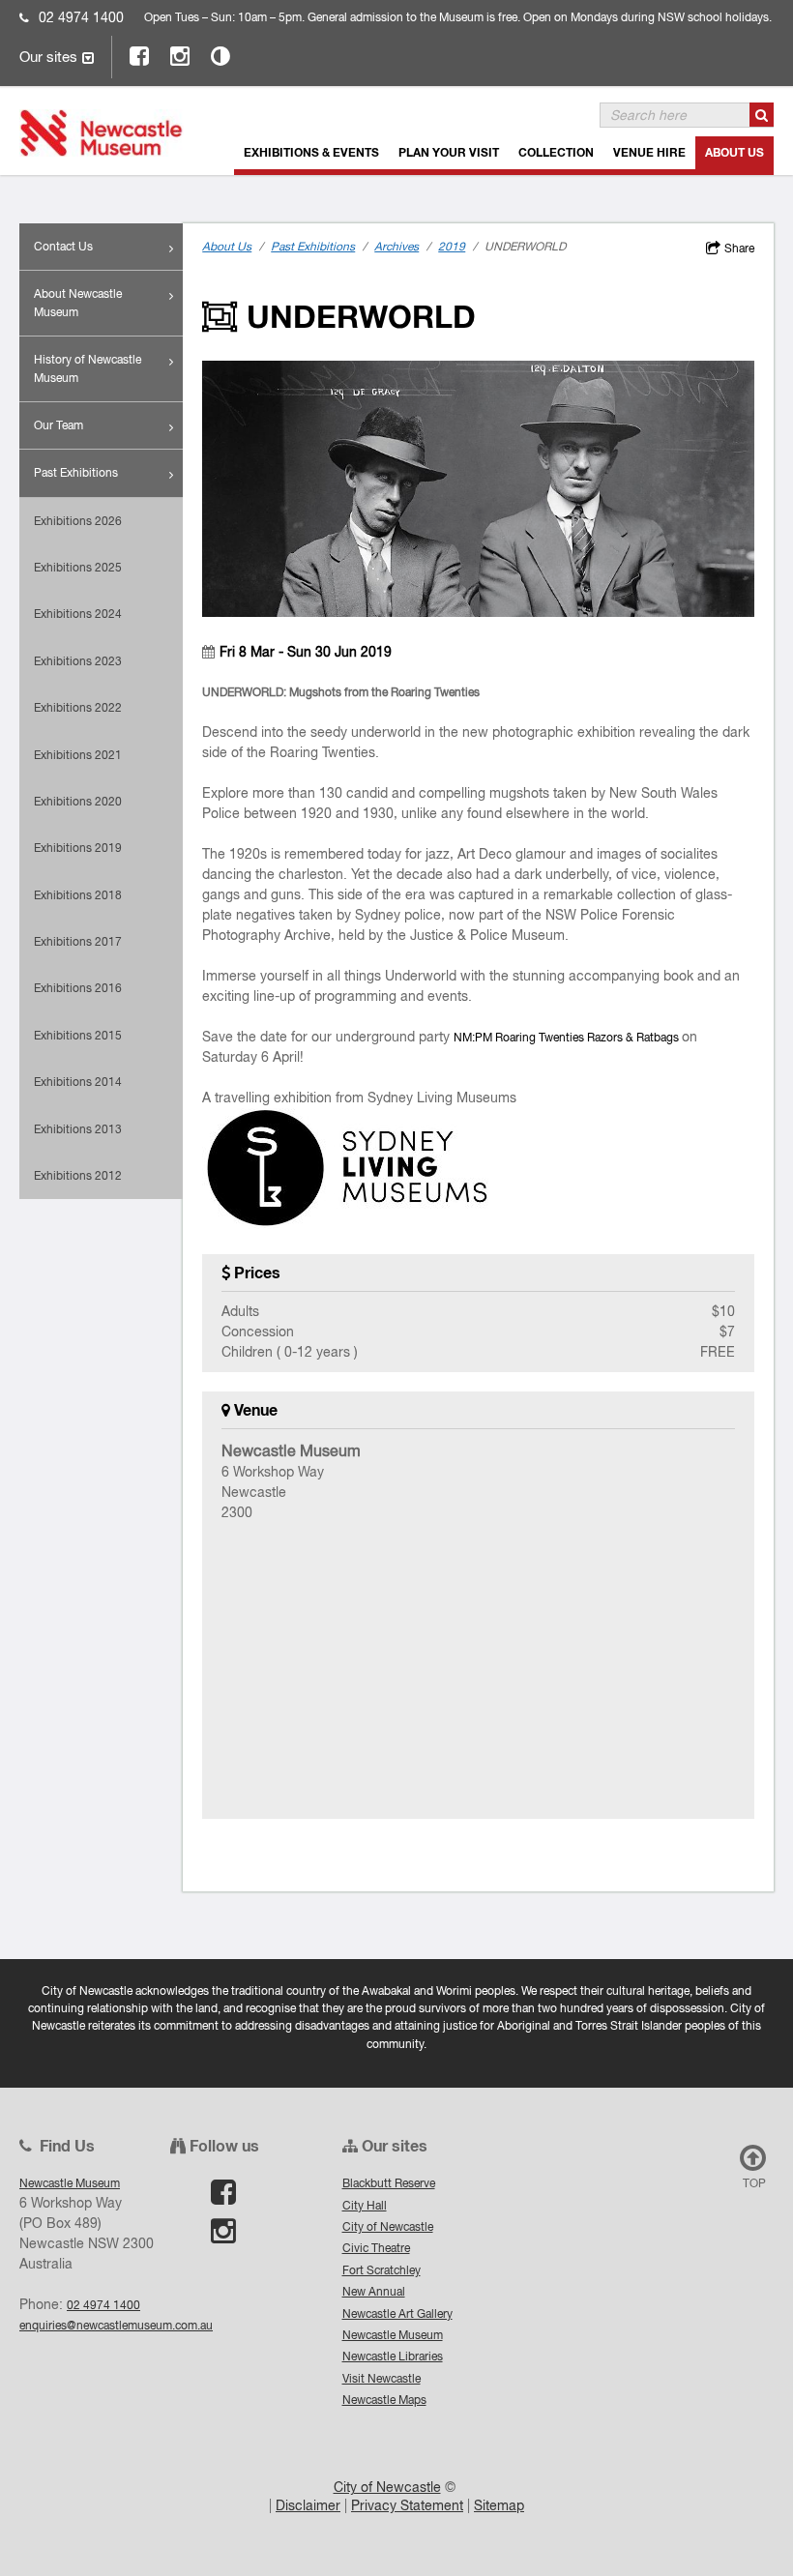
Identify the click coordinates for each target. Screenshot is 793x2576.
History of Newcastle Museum (88, 368)
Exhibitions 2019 (78, 848)
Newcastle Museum (393, 2335)
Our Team (59, 425)
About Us (734, 152)
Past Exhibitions (76, 472)
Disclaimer (308, 2505)
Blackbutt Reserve (389, 2183)
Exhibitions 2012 (78, 1175)
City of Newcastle (388, 2226)
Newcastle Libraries (393, 2356)
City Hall (365, 2205)
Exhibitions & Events (311, 152)
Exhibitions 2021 (78, 755)
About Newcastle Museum (78, 302)
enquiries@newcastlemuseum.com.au (116, 2325)
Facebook (140, 56)
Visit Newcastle (382, 2378)
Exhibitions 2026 (78, 521)
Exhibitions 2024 (78, 614)
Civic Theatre (376, 2248)
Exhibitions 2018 (78, 895)
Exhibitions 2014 (78, 1082)
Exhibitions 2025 (78, 567)
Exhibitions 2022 (78, 707)
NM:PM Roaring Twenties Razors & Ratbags (568, 1037)
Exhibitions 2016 (78, 988)
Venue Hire (649, 152)
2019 (452, 247)
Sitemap (499, 2505)
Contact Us (63, 246)
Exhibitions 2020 (78, 801)
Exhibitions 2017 (78, 941)
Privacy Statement (407, 2505)
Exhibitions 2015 (78, 1035)
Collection (556, 152)
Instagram (181, 56)
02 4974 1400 (81, 17)
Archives (396, 247)
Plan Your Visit (449, 152)
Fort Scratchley (382, 2270)
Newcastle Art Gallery (397, 2313)
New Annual (374, 2291)
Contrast (221, 56)
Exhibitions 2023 (78, 661)
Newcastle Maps (384, 2400)
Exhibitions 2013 (78, 1129)
